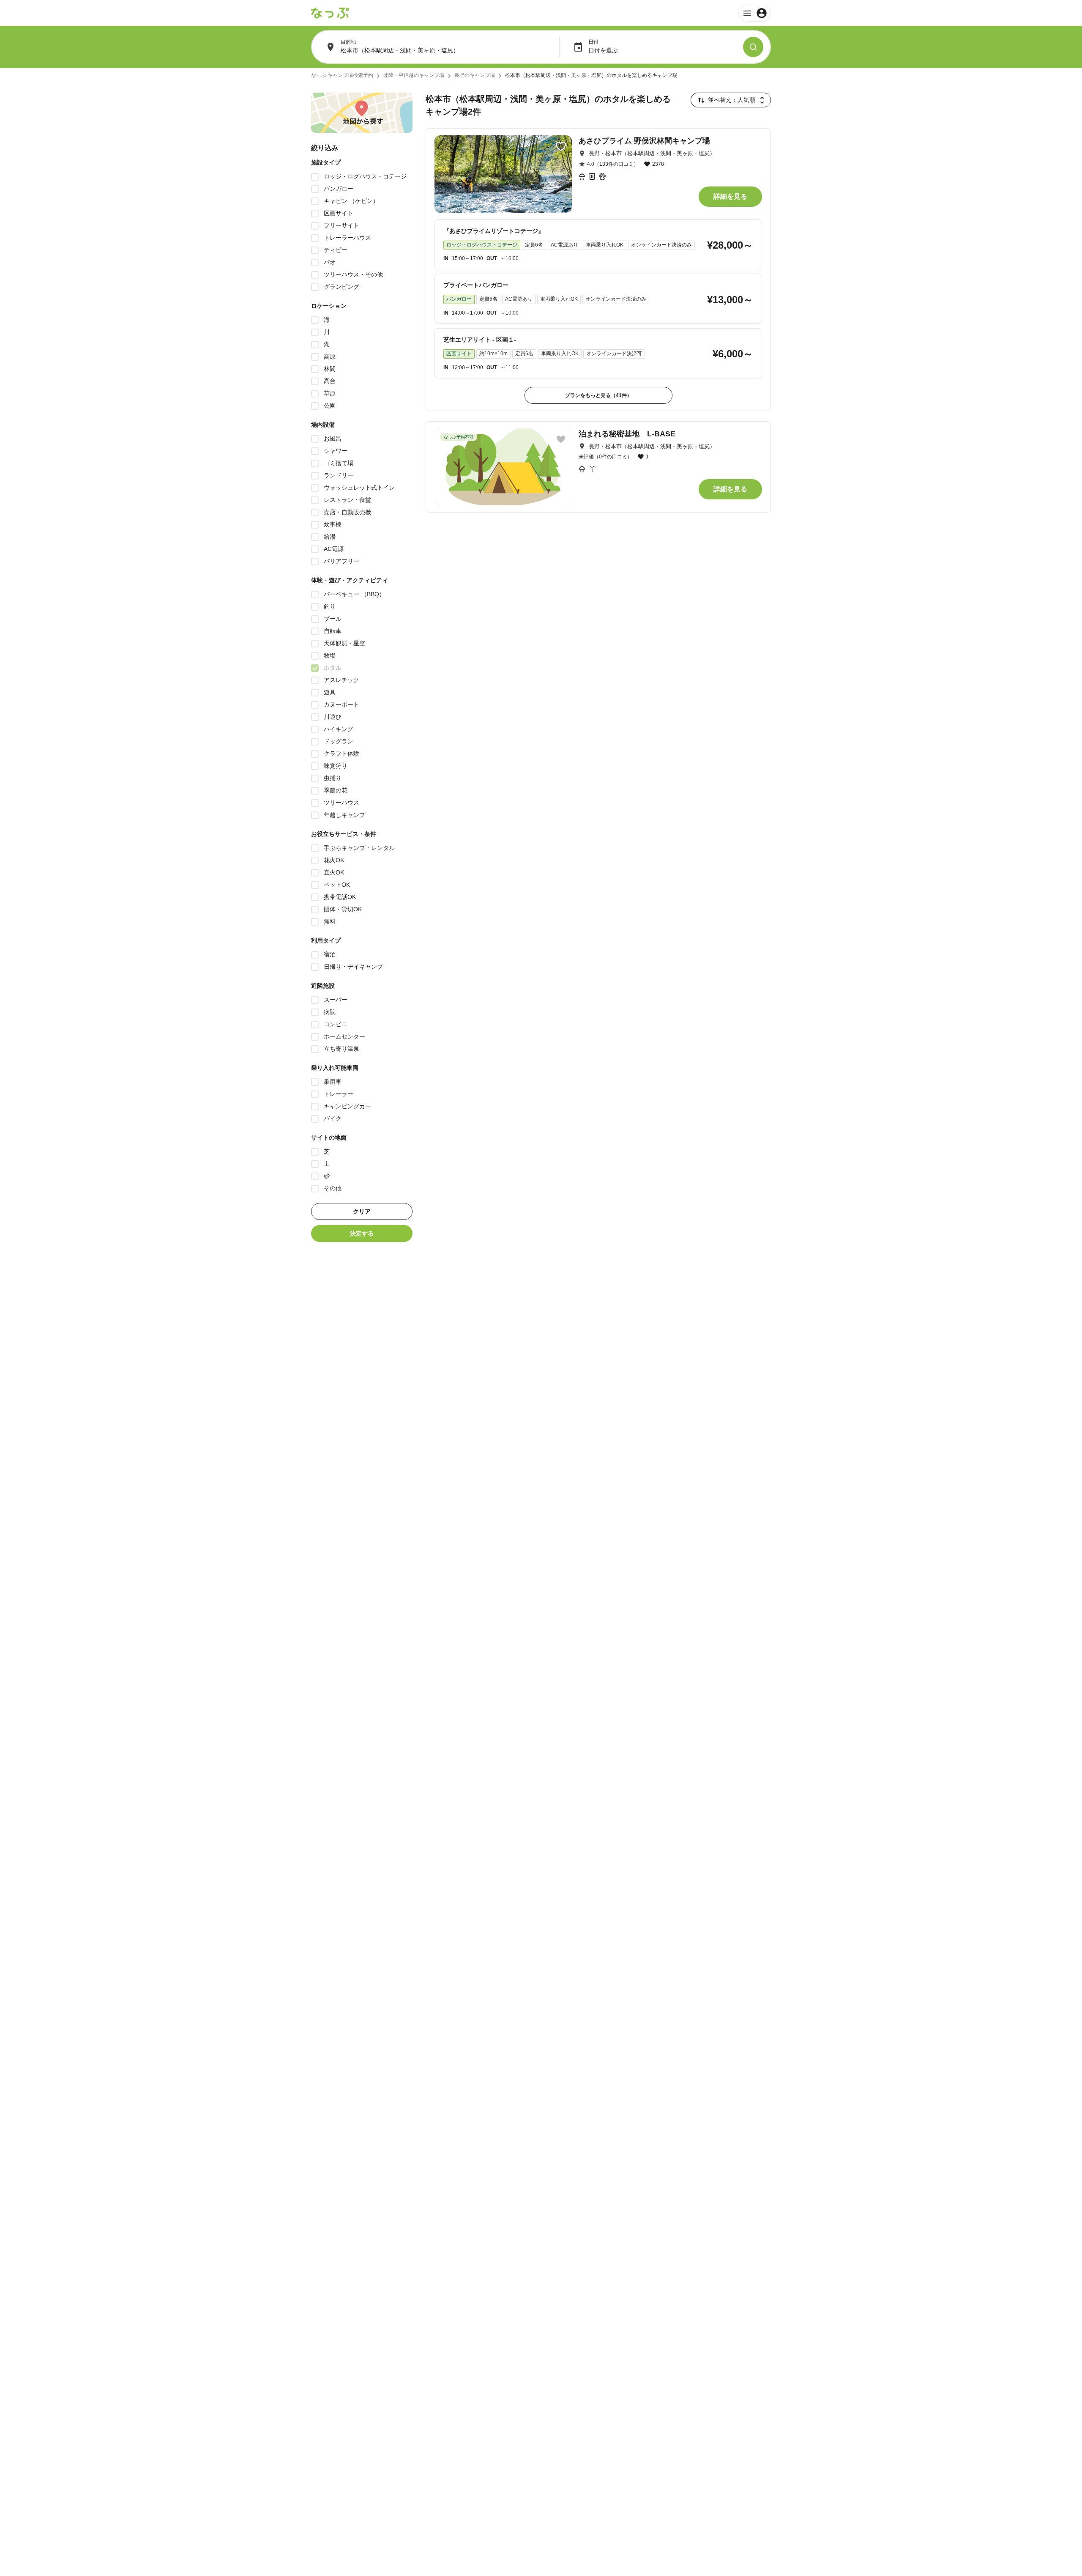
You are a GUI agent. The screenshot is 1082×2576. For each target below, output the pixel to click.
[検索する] (753, 47)
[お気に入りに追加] (561, 146)
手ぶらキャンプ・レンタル (359, 848)
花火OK (334, 860)
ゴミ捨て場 (339, 463)
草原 (330, 393)
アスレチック (342, 680)
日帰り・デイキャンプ (353, 967)
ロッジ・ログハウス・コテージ (365, 176)
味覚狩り (336, 766)
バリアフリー (342, 561)
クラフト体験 (342, 754)
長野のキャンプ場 (475, 75)
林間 (330, 369)
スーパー (336, 1000)
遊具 (330, 692)
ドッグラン (339, 741)
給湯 (330, 537)
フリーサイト (342, 225)
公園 (330, 406)
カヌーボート (342, 704)
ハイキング (339, 729)
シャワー (336, 451)
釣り (330, 606)
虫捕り (333, 778)
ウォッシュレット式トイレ (359, 488)
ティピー (336, 250)
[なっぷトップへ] (330, 13)
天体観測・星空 (344, 643)
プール (333, 619)
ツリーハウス (342, 803)
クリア (362, 1211)
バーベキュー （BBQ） (354, 594)
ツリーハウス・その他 (353, 274)
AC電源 (334, 549)
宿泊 (330, 954)
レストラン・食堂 (347, 500)
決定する (362, 1233)
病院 (330, 1012)
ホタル (333, 668)
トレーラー (339, 1094)
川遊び (333, 717)
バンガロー (339, 189)
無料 (330, 921)
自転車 (333, 631)
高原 (330, 356)
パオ (330, 262)
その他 (333, 1188)
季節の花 (336, 790)
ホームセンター (344, 1036)
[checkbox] (315, 177)
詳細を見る (730, 196)
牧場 (330, 655)
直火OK (334, 872)
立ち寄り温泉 (342, 1049)
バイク (333, 1118)
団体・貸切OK (343, 909)
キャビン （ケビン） (351, 201)
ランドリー (339, 475)
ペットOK (337, 885)
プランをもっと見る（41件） (598, 395)
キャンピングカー (347, 1106)
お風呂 (333, 438)
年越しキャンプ (344, 815)
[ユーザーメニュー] (755, 13)
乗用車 (333, 1082)
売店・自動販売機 (347, 512)
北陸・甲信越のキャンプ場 (414, 75)
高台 (330, 381)
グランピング (342, 287)
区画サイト (339, 213)
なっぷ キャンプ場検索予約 (342, 75)
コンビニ (336, 1024)
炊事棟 (333, 524)
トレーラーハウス (347, 238)
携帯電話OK (340, 897)
